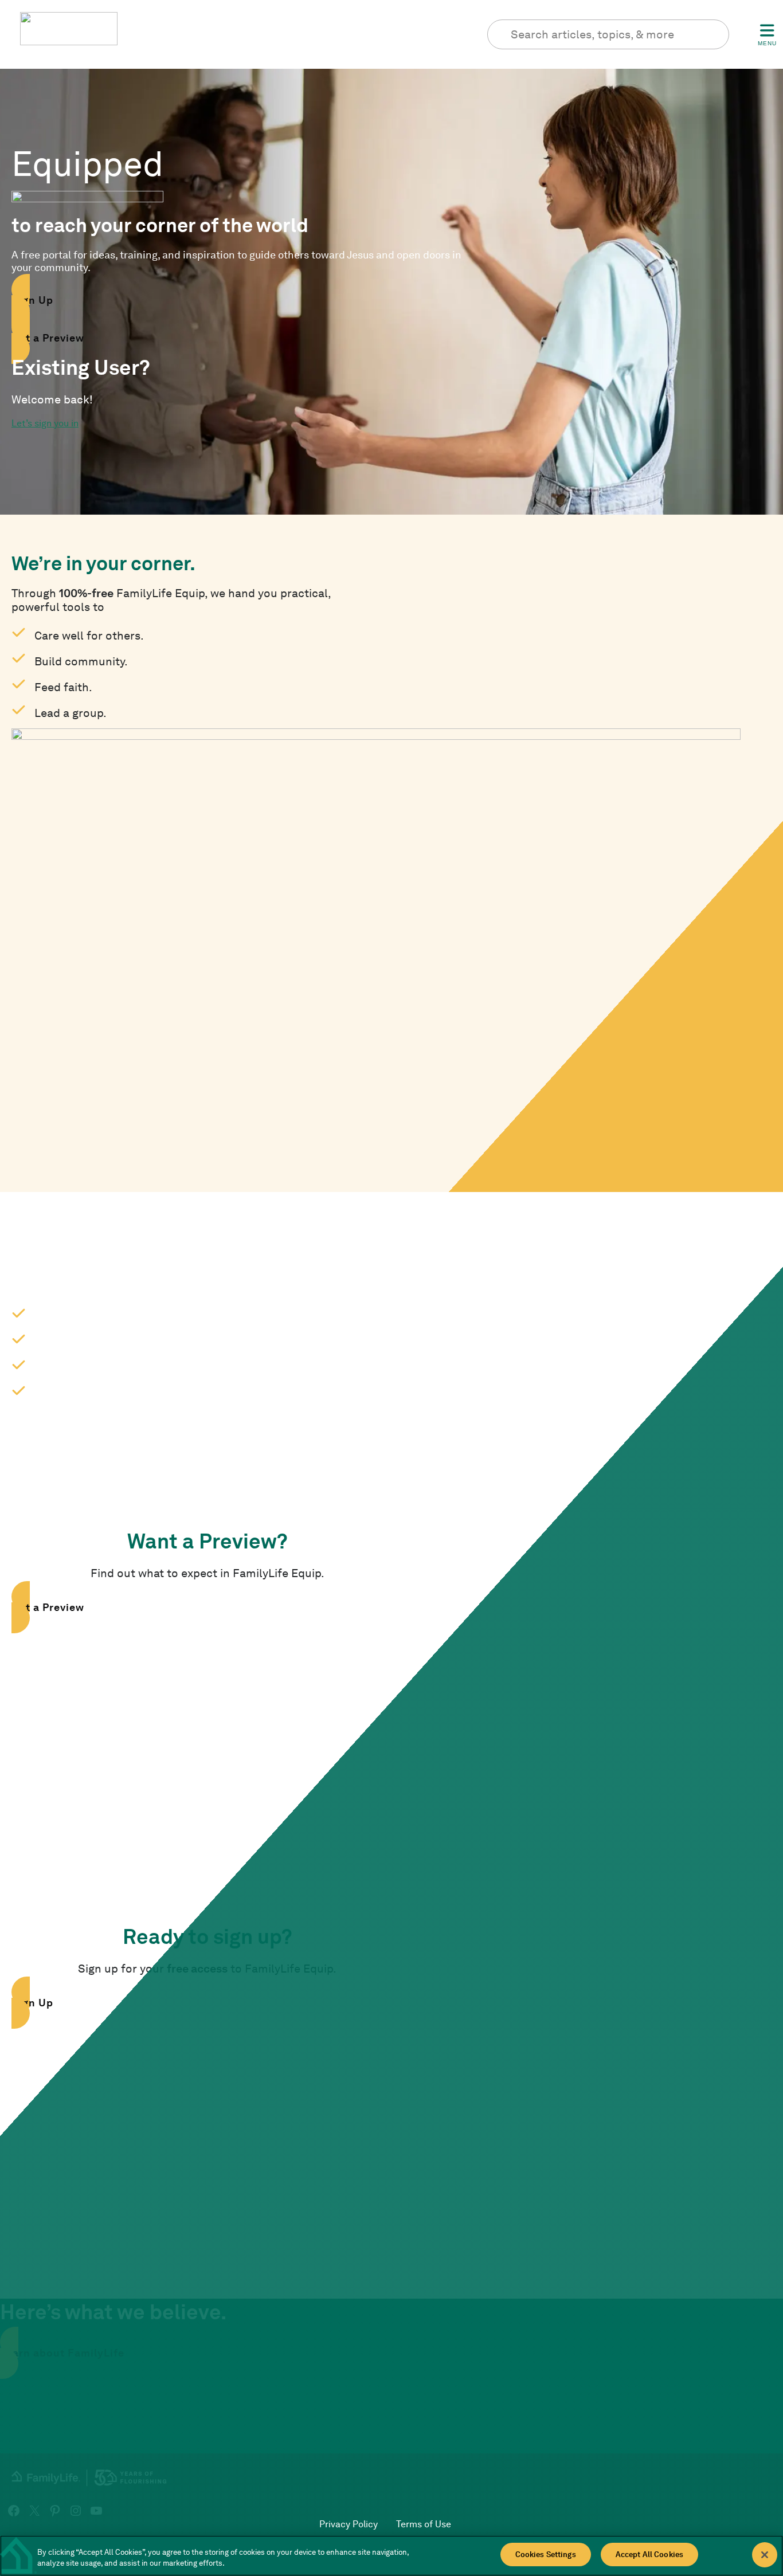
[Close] (765, 2555)
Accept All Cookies (649, 2555)
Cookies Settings (546, 2555)
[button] (238, 300)
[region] (391, 2556)
